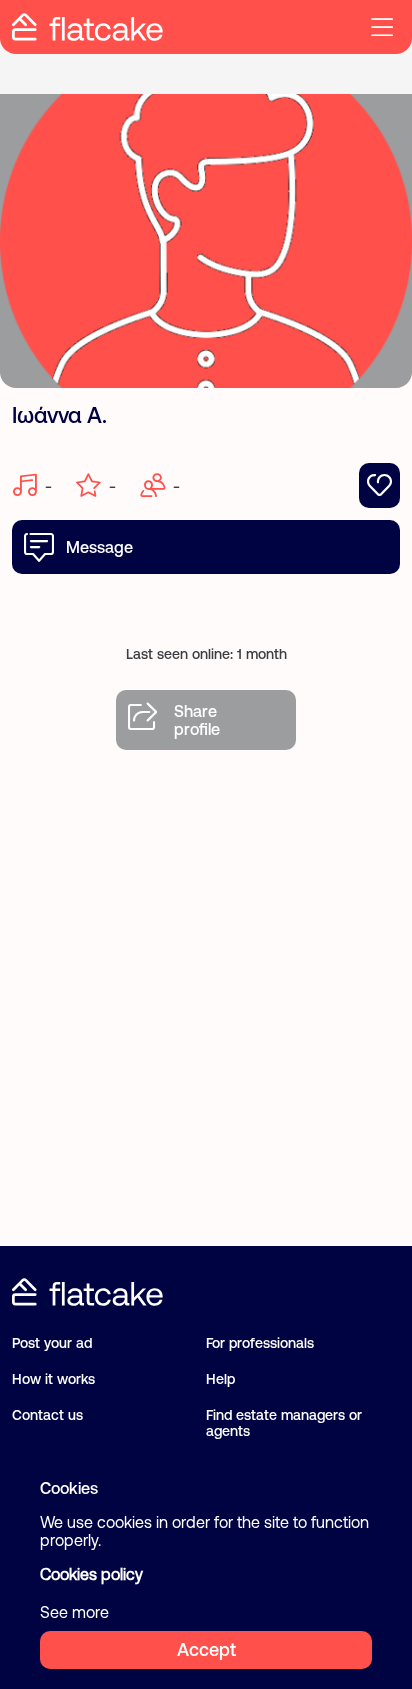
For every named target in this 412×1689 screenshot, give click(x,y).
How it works (53, 1379)
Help (220, 1379)
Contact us (47, 1415)
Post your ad (52, 1343)
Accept (206, 1649)
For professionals (260, 1343)
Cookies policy (91, 1574)
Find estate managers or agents (284, 1423)
